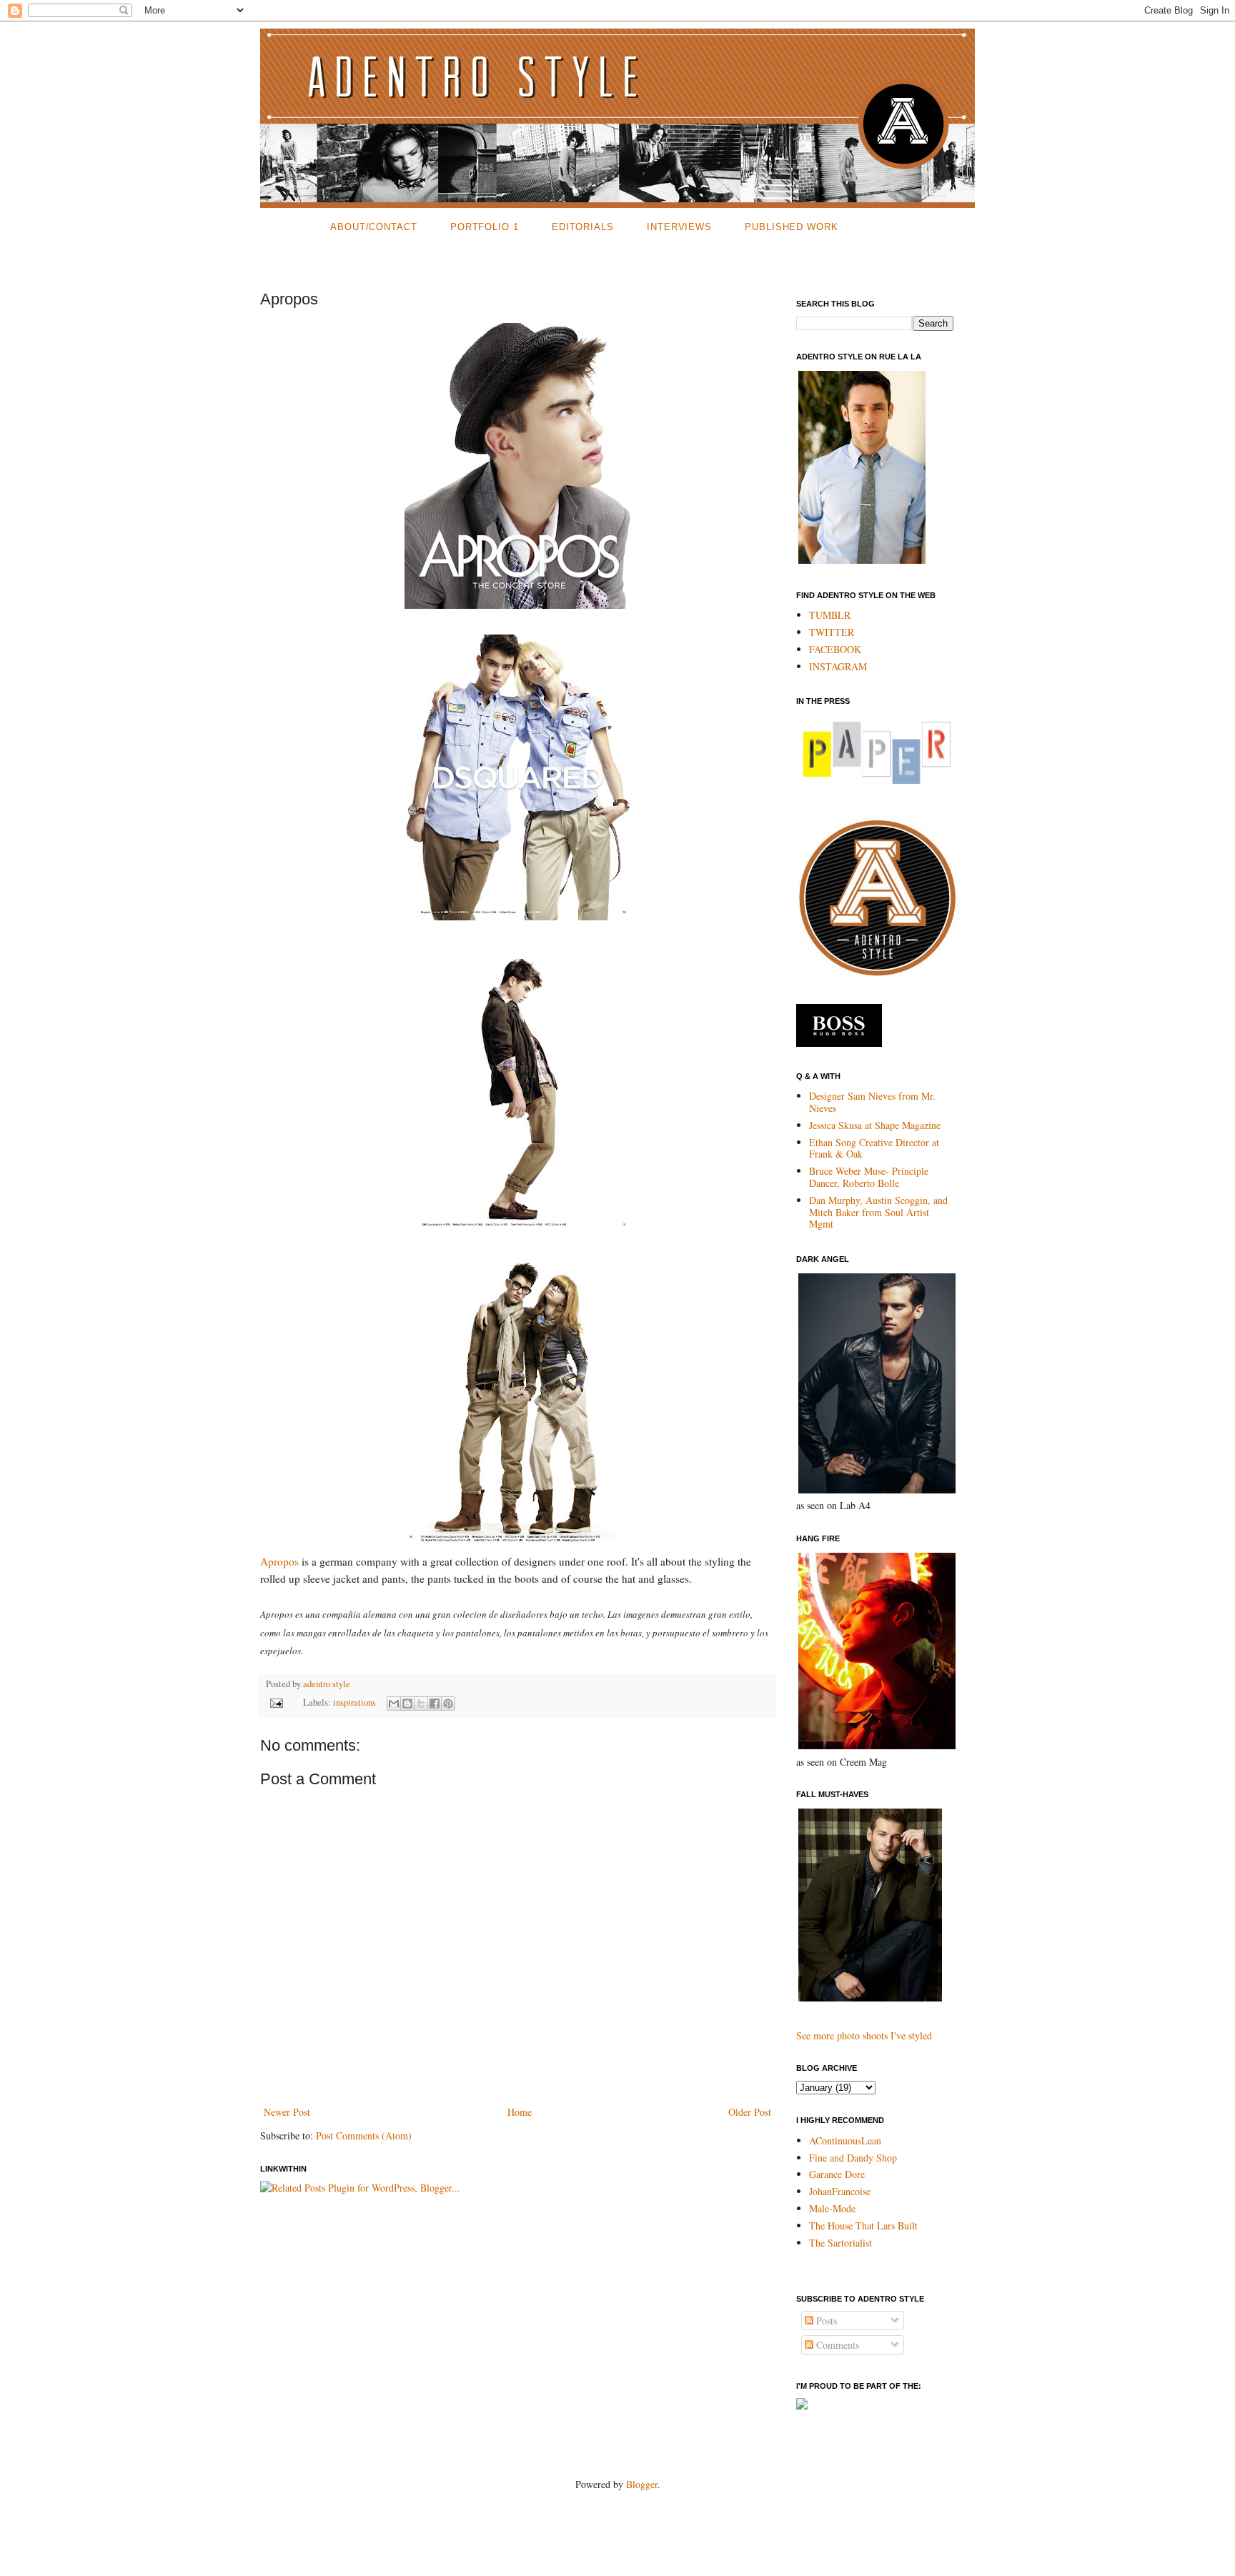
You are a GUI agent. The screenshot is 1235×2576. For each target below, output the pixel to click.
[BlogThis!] (407, 1704)
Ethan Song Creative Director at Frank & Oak (874, 1148)
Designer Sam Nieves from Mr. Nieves (872, 1102)
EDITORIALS (583, 227)
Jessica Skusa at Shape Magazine (875, 1125)
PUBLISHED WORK (792, 227)
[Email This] (394, 1704)
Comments (836, 2345)
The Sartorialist (840, 2243)
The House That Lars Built (863, 2226)
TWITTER (832, 632)
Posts (825, 2321)
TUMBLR (830, 615)
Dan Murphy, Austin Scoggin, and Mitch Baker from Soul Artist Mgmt (878, 1212)
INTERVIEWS (679, 227)
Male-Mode (832, 2208)
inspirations (354, 1702)
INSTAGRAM (838, 666)
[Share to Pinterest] (448, 1704)
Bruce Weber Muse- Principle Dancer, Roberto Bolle (869, 1177)
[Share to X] (421, 1704)
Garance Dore (837, 2174)
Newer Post (287, 2112)
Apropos (279, 1561)
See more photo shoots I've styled (864, 2035)
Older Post (750, 2112)
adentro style (327, 1684)
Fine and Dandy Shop (853, 2158)
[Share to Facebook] (435, 1704)
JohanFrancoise (840, 2191)
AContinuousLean (845, 2140)
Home (520, 2112)
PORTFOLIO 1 (485, 227)
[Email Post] (276, 1702)
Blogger (642, 2484)
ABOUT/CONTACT (374, 227)
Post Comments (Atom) (364, 2135)
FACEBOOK (835, 649)
